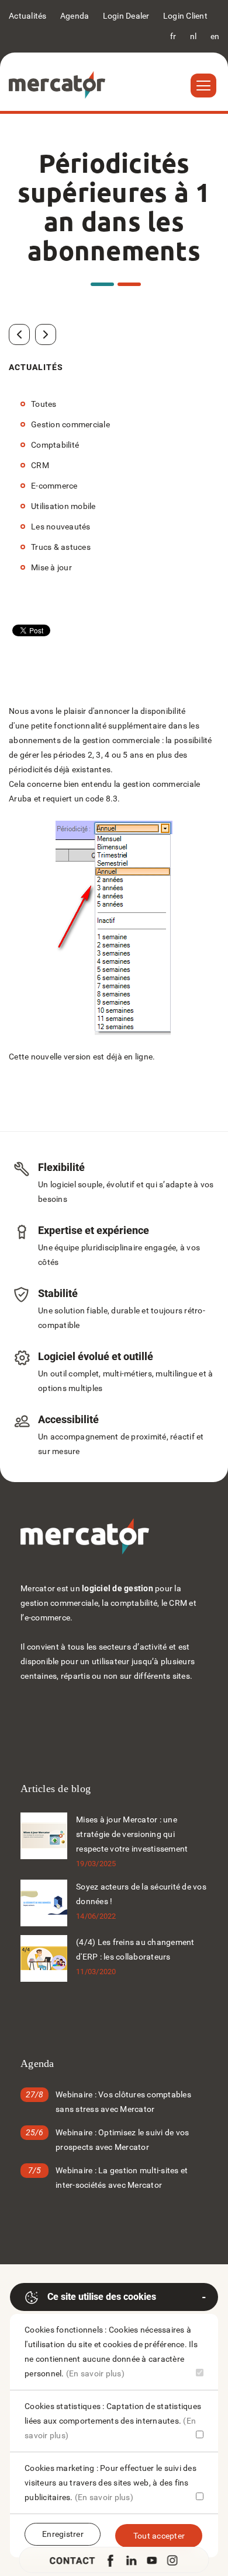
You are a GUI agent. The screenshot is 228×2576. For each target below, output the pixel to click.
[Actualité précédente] (19, 334)
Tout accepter (159, 2536)
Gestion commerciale (70, 424)
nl (194, 36)
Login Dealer (126, 16)
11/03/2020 (96, 1972)
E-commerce (54, 486)
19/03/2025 (96, 1864)
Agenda (75, 16)
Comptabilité (55, 445)
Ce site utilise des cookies (102, 2297)
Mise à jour (51, 567)
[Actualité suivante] (46, 334)
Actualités (28, 16)
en (215, 36)
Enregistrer (63, 2534)
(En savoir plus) (95, 2373)
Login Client (185, 16)
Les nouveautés (61, 527)
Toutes (44, 404)
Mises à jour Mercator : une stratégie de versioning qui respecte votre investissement (132, 1834)
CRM (40, 465)
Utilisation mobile (63, 506)
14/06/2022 (96, 1916)
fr (173, 36)
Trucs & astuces (61, 547)
